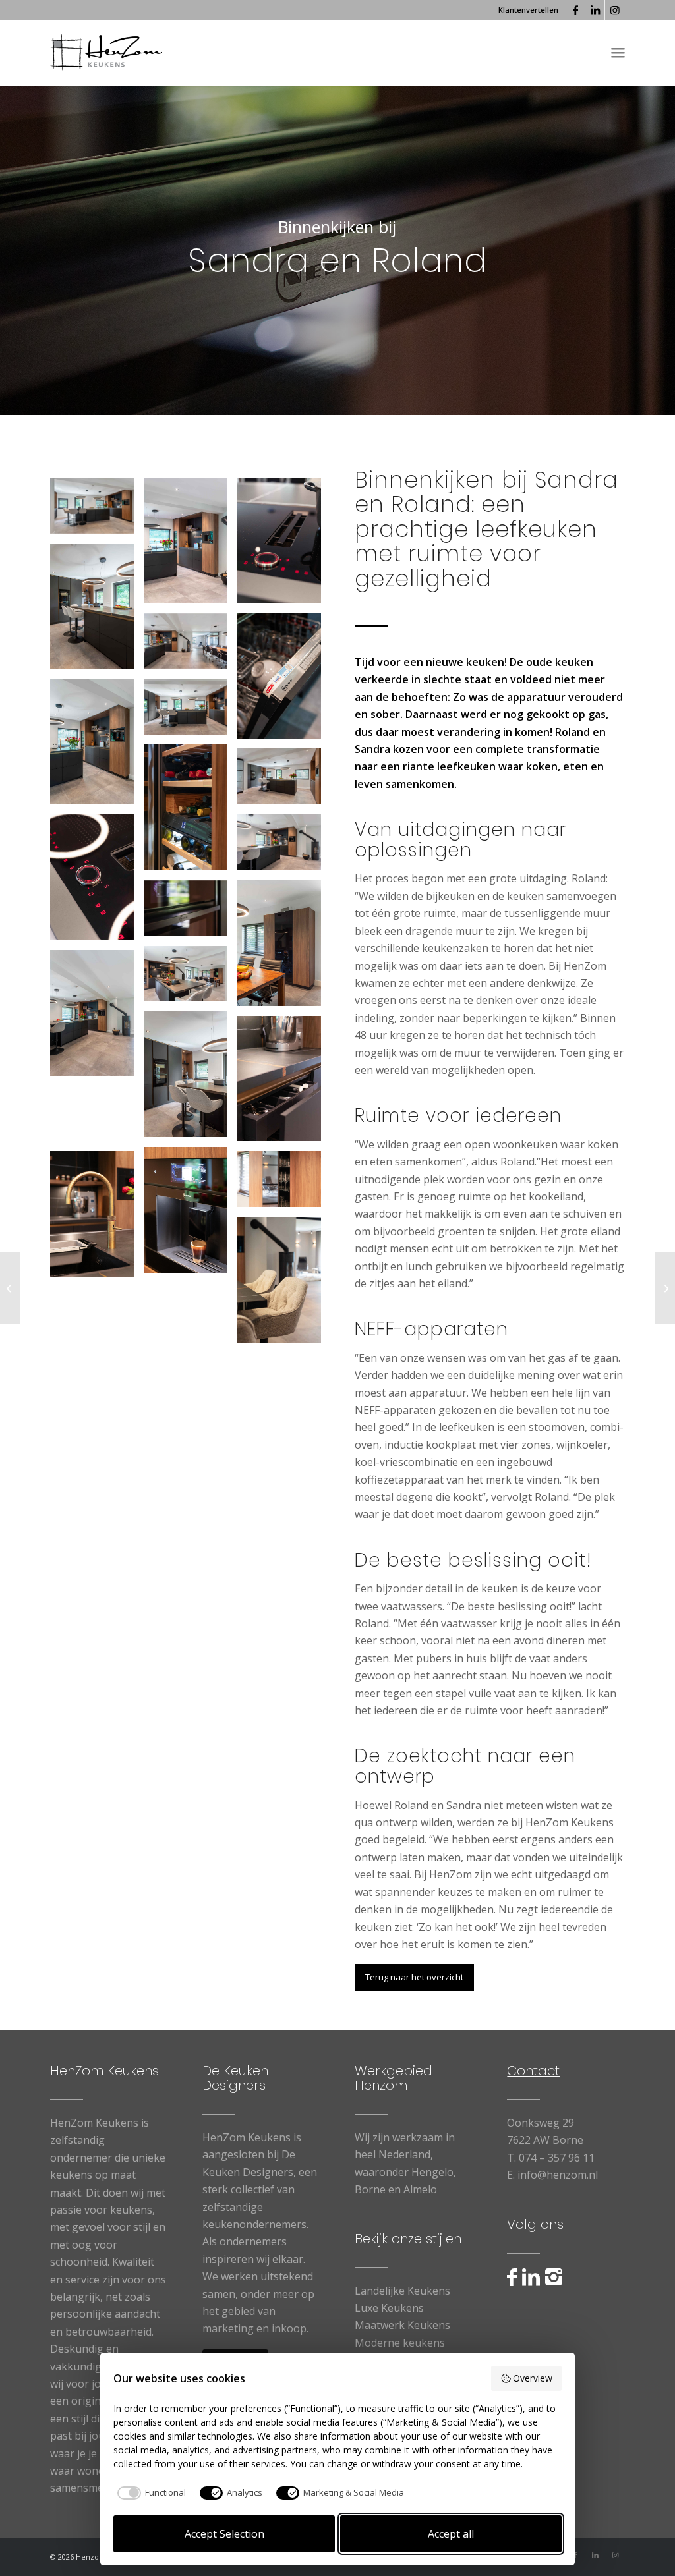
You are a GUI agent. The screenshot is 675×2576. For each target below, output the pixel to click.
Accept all (451, 2534)
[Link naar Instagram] (615, 10)
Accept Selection (224, 2534)
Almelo (420, 2189)
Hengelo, (434, 2172)
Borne (370, 2189)
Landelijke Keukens (402, 2291)
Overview (533, 2378)
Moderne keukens (400, 2343)
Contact (533, 2071)
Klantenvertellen (528, 10)
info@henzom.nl (558, 2175)
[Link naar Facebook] (575, 10)
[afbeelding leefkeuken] (97, 511)
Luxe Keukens (389, 2308)
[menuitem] (525, 10)
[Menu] (618, 53)
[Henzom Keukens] (106, 53)
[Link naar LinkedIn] (595, 10)
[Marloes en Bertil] (665, 1288)
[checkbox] (150, 2493)
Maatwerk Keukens (402, 2325)
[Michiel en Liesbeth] (10, 1288)
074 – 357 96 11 (557, 2158)
